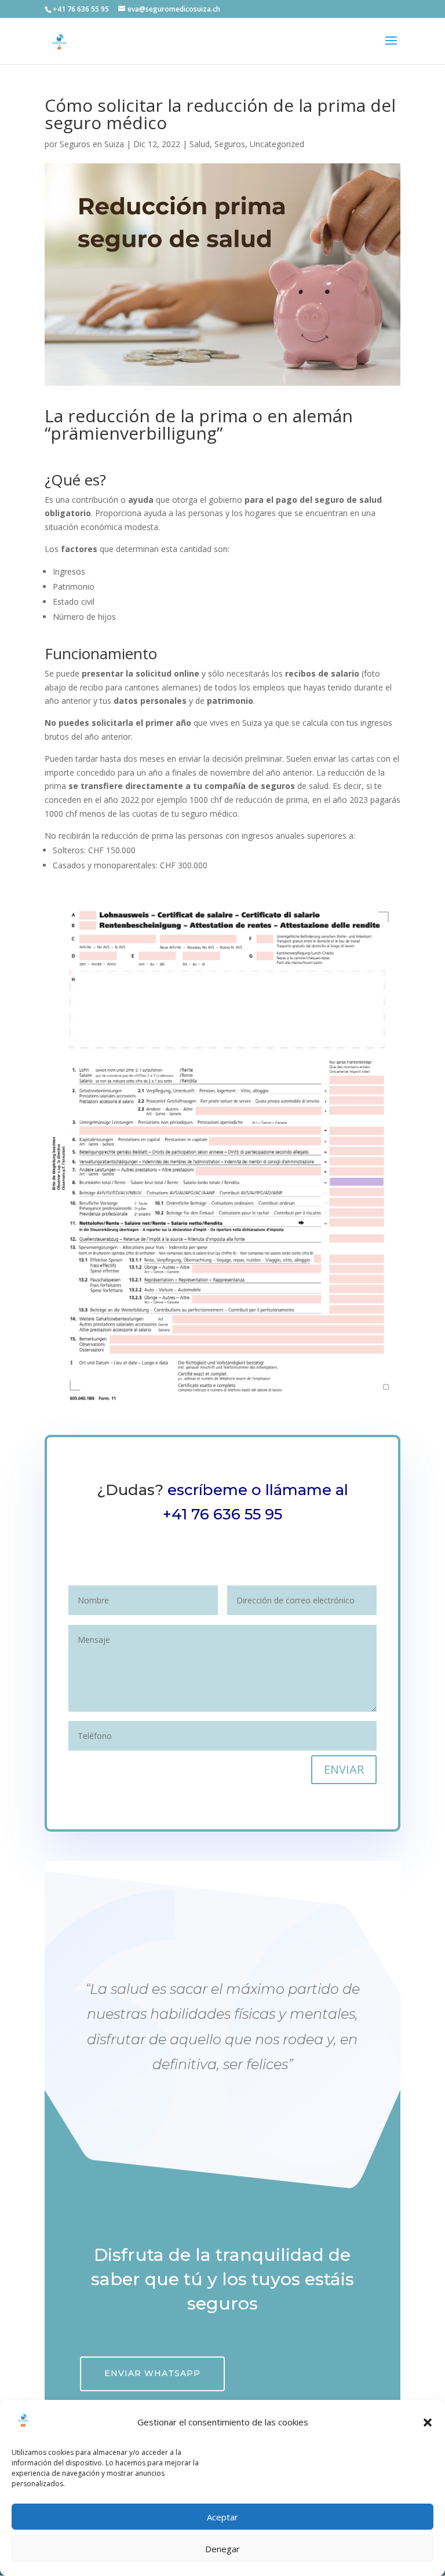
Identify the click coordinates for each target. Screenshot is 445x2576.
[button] (428, 2422)
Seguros (230, 144)
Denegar (222, 2549)
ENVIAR (344, 1769)
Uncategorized (277, 144)
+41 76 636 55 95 (222, 1514)
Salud (200, 144)
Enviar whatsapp (152, 2373)
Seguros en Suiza (92, 144)
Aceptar (222, 2517)
